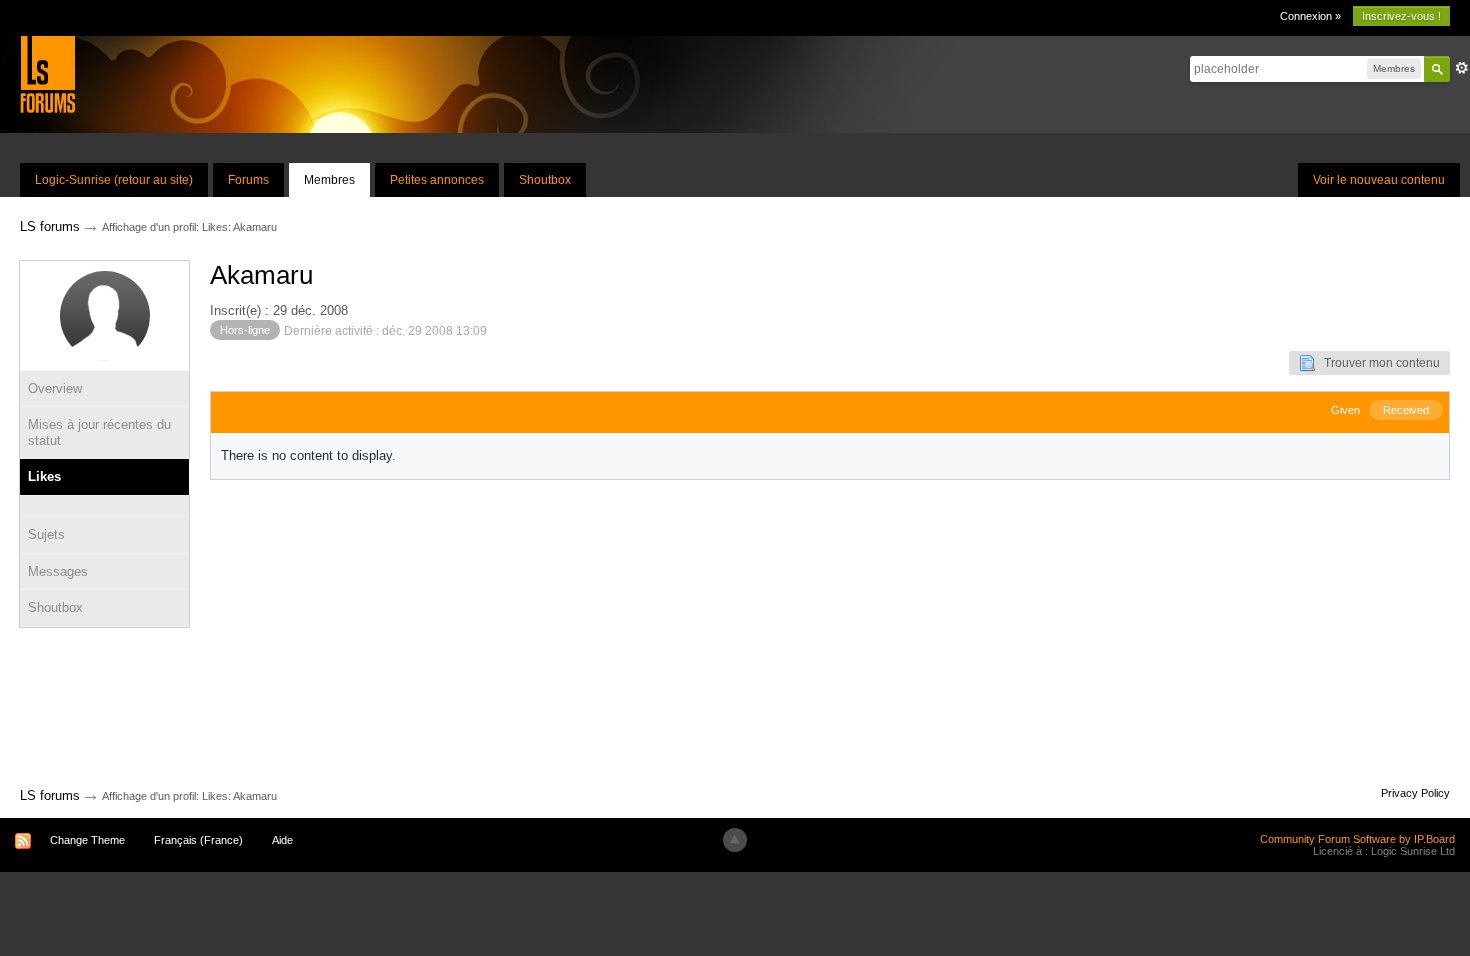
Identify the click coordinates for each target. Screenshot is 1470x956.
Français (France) (198, 840)
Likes (44, 476)
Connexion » (1310, 16)
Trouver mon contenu (1377, 363)
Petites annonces (437, 180)
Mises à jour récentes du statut (99, 432)
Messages (58, 571)
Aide (282, 840)
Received (1406, 410)
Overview (55, 388)
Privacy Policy (1415, 793)
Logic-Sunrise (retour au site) (114, 180)
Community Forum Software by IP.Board (1357, 839)
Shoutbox (545, 180)
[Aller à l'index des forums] (47, 73)
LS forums (50, 795)
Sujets (46, 534)
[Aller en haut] (735, 840)
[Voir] (104, 506)
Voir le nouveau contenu (1379, 180)
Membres (329, 180)
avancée (1462, 68)
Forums (248, 180)
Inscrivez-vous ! (1401, 16)
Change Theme (87, 840)
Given (1345, 410)
